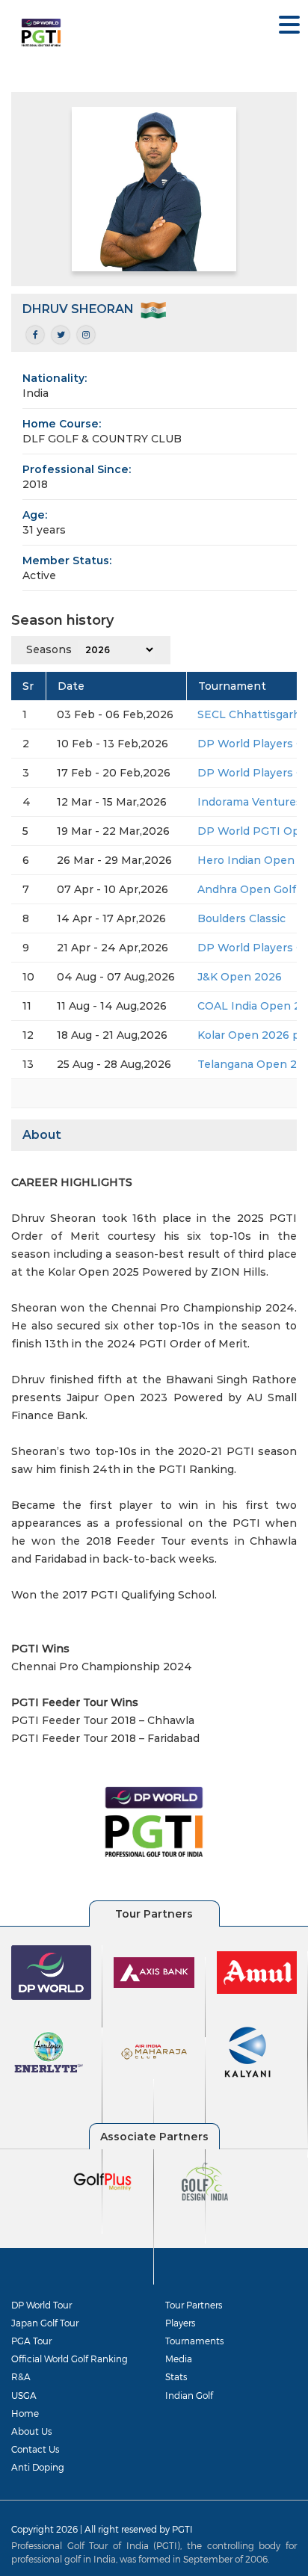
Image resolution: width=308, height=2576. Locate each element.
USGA (24, 2395)
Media (179, 2359)
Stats (176, 2376)
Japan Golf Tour (45, 2323)
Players (180, 2323)
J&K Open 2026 (240, 977)
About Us (31, 2431)
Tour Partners (194, 2305)
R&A (21, 2376)
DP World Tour (41, 2305)
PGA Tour (31, 2341)
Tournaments (194, 2341)
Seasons (49, 649)
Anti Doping (38, 2467)
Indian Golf (189, 2395)
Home (25, 2413)
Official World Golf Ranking (70, 2359)
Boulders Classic (241, 918)
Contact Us (35, 2449)
